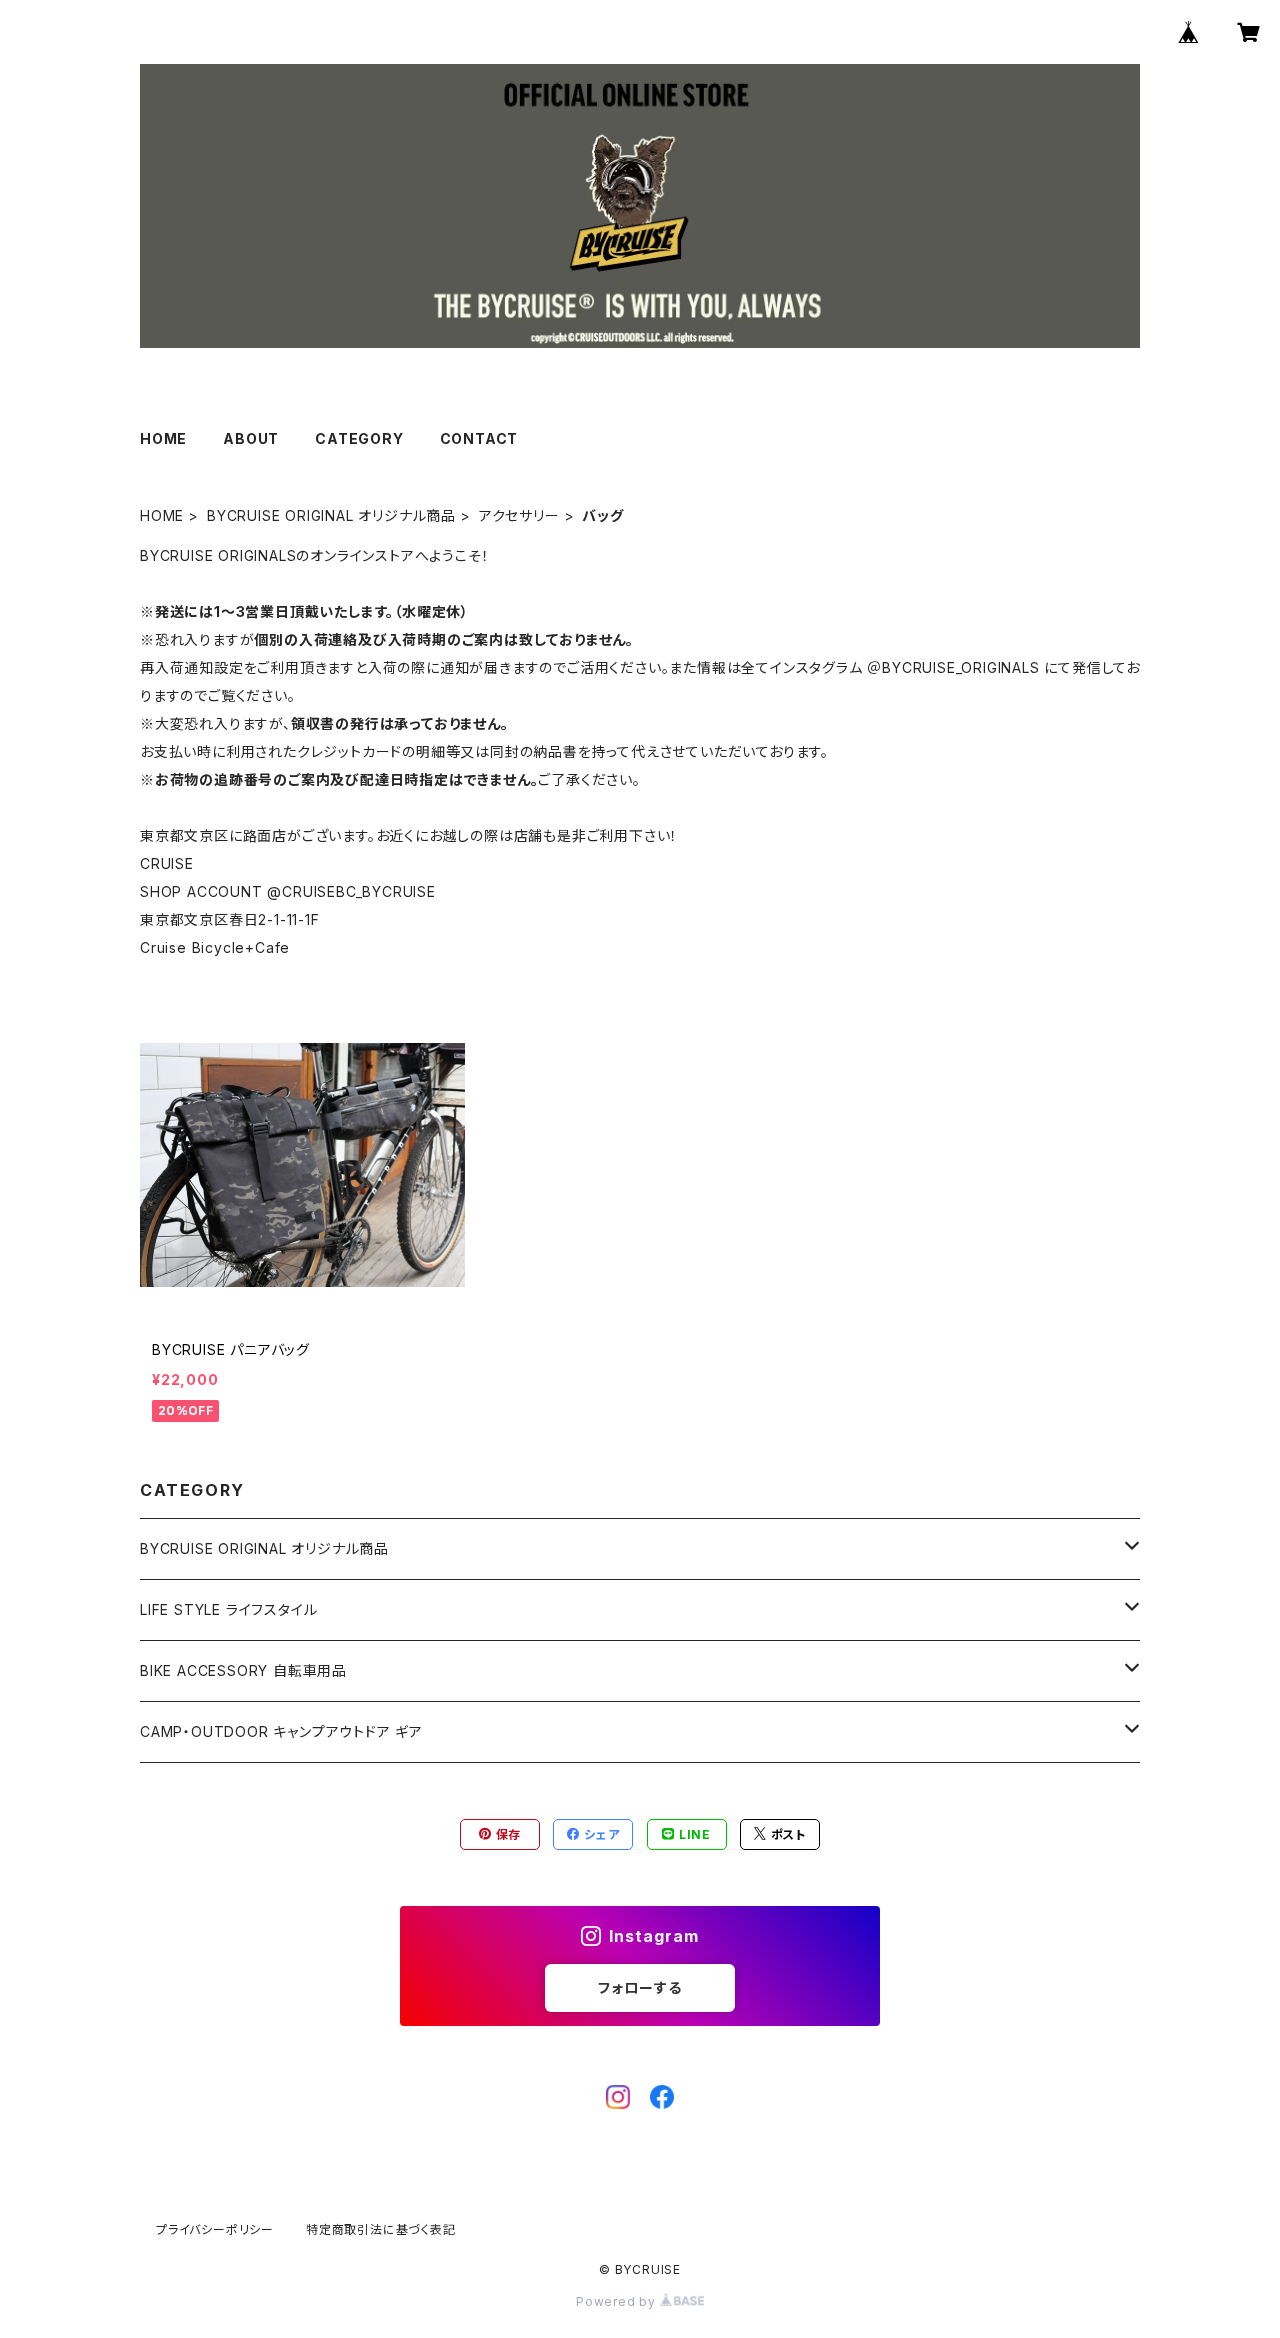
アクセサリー (519, 515)
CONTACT (479, 438)
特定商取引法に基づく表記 (381, 2229)
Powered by (618, 2301)
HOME (163, 438)
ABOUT (251, 438)
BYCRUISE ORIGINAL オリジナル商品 (331, 515)
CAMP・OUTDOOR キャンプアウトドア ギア (281, 1731)
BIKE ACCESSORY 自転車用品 (243, 1670)
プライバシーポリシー (215, 2229)
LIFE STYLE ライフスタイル (228, 1609)
